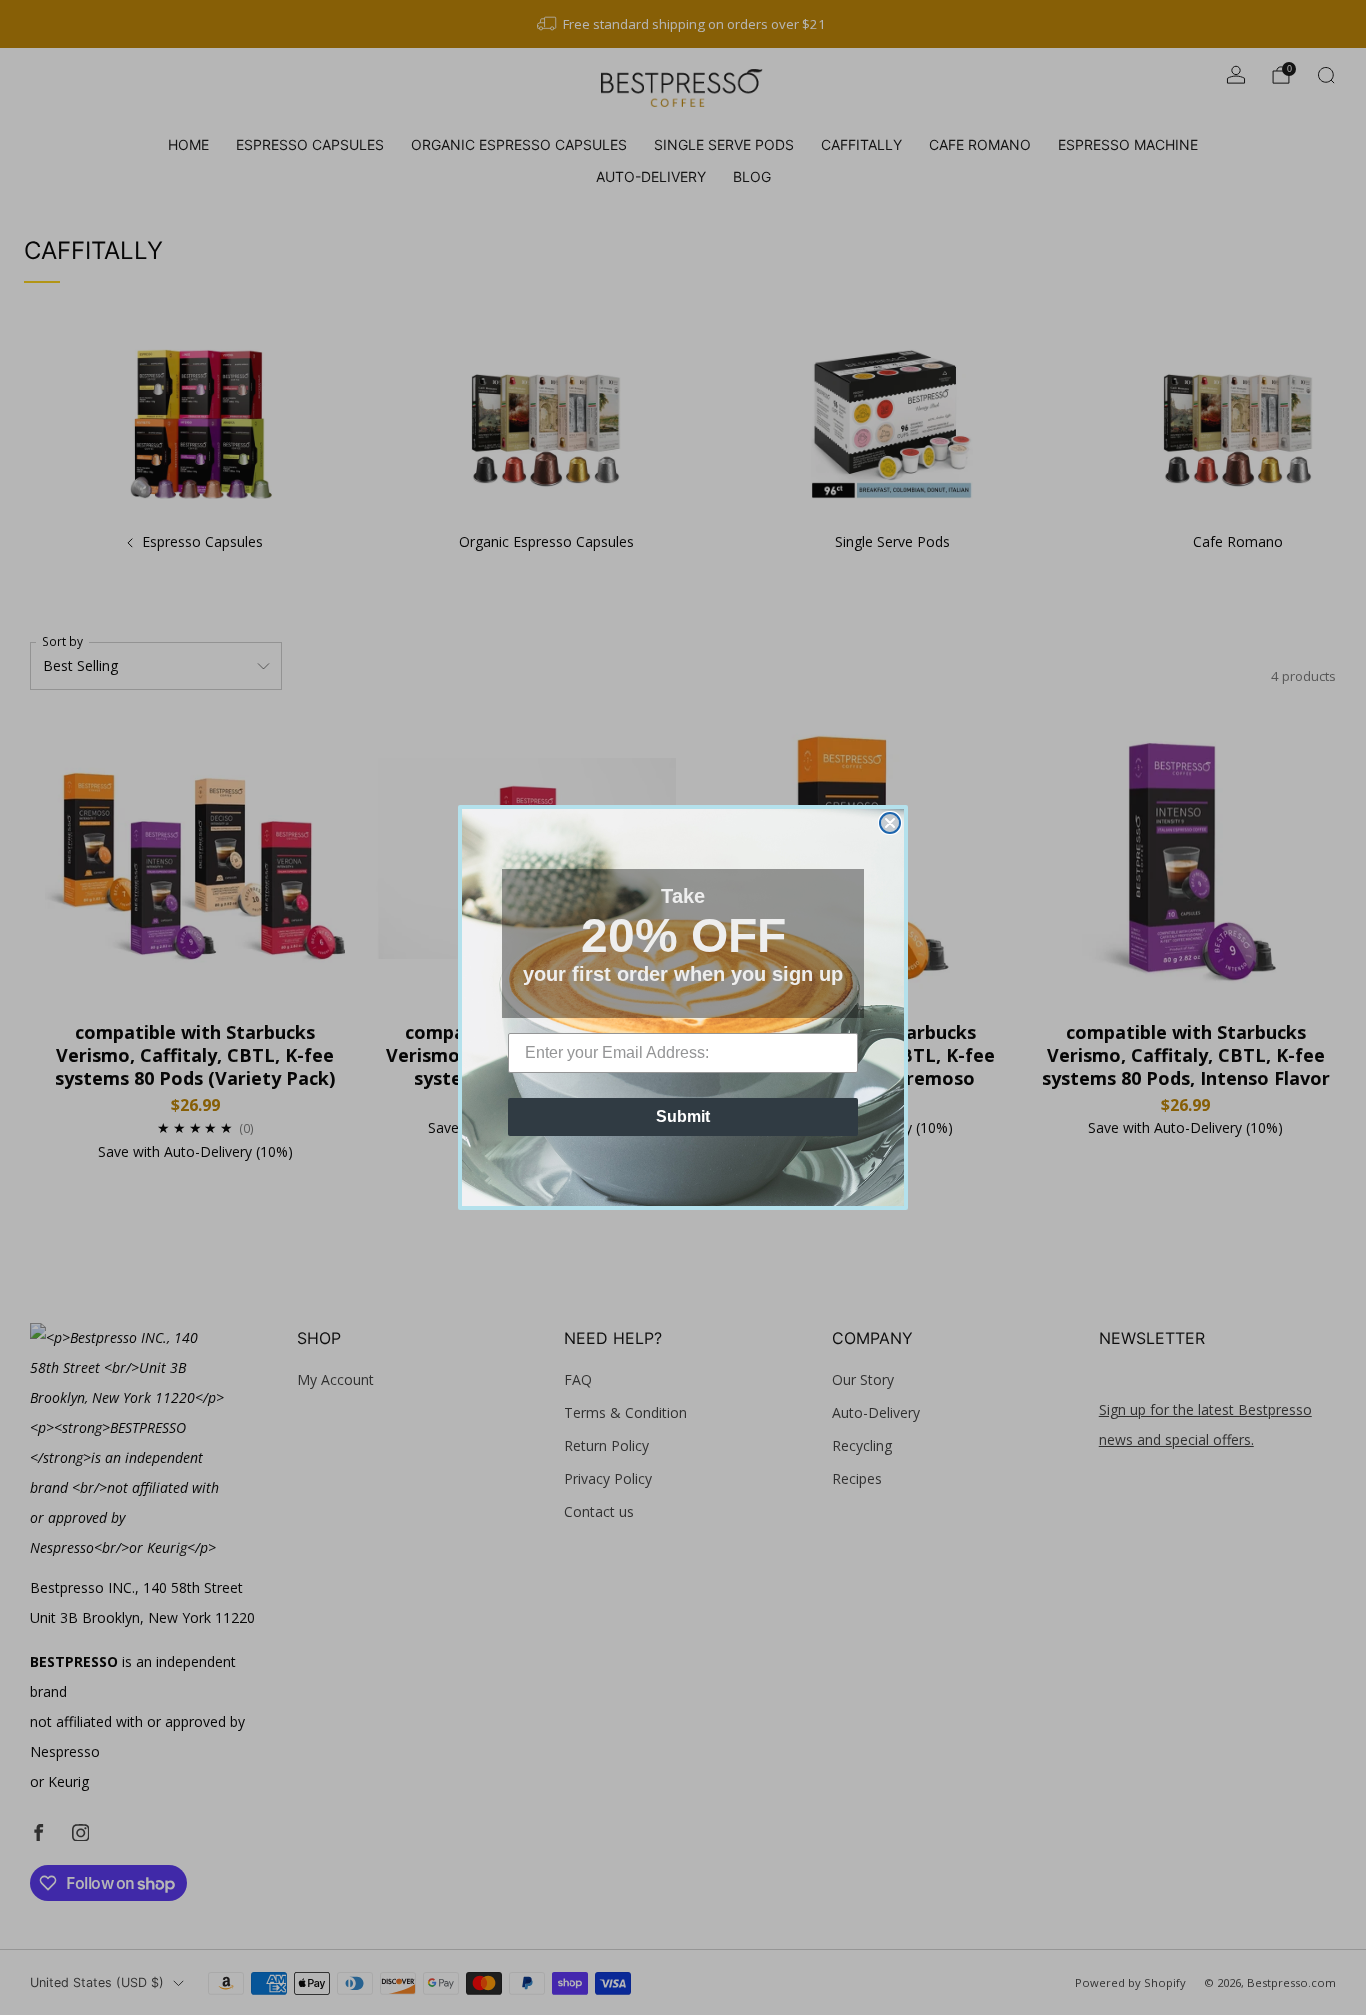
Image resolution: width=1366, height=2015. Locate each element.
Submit (683, 1116)
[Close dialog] (890, 823)
